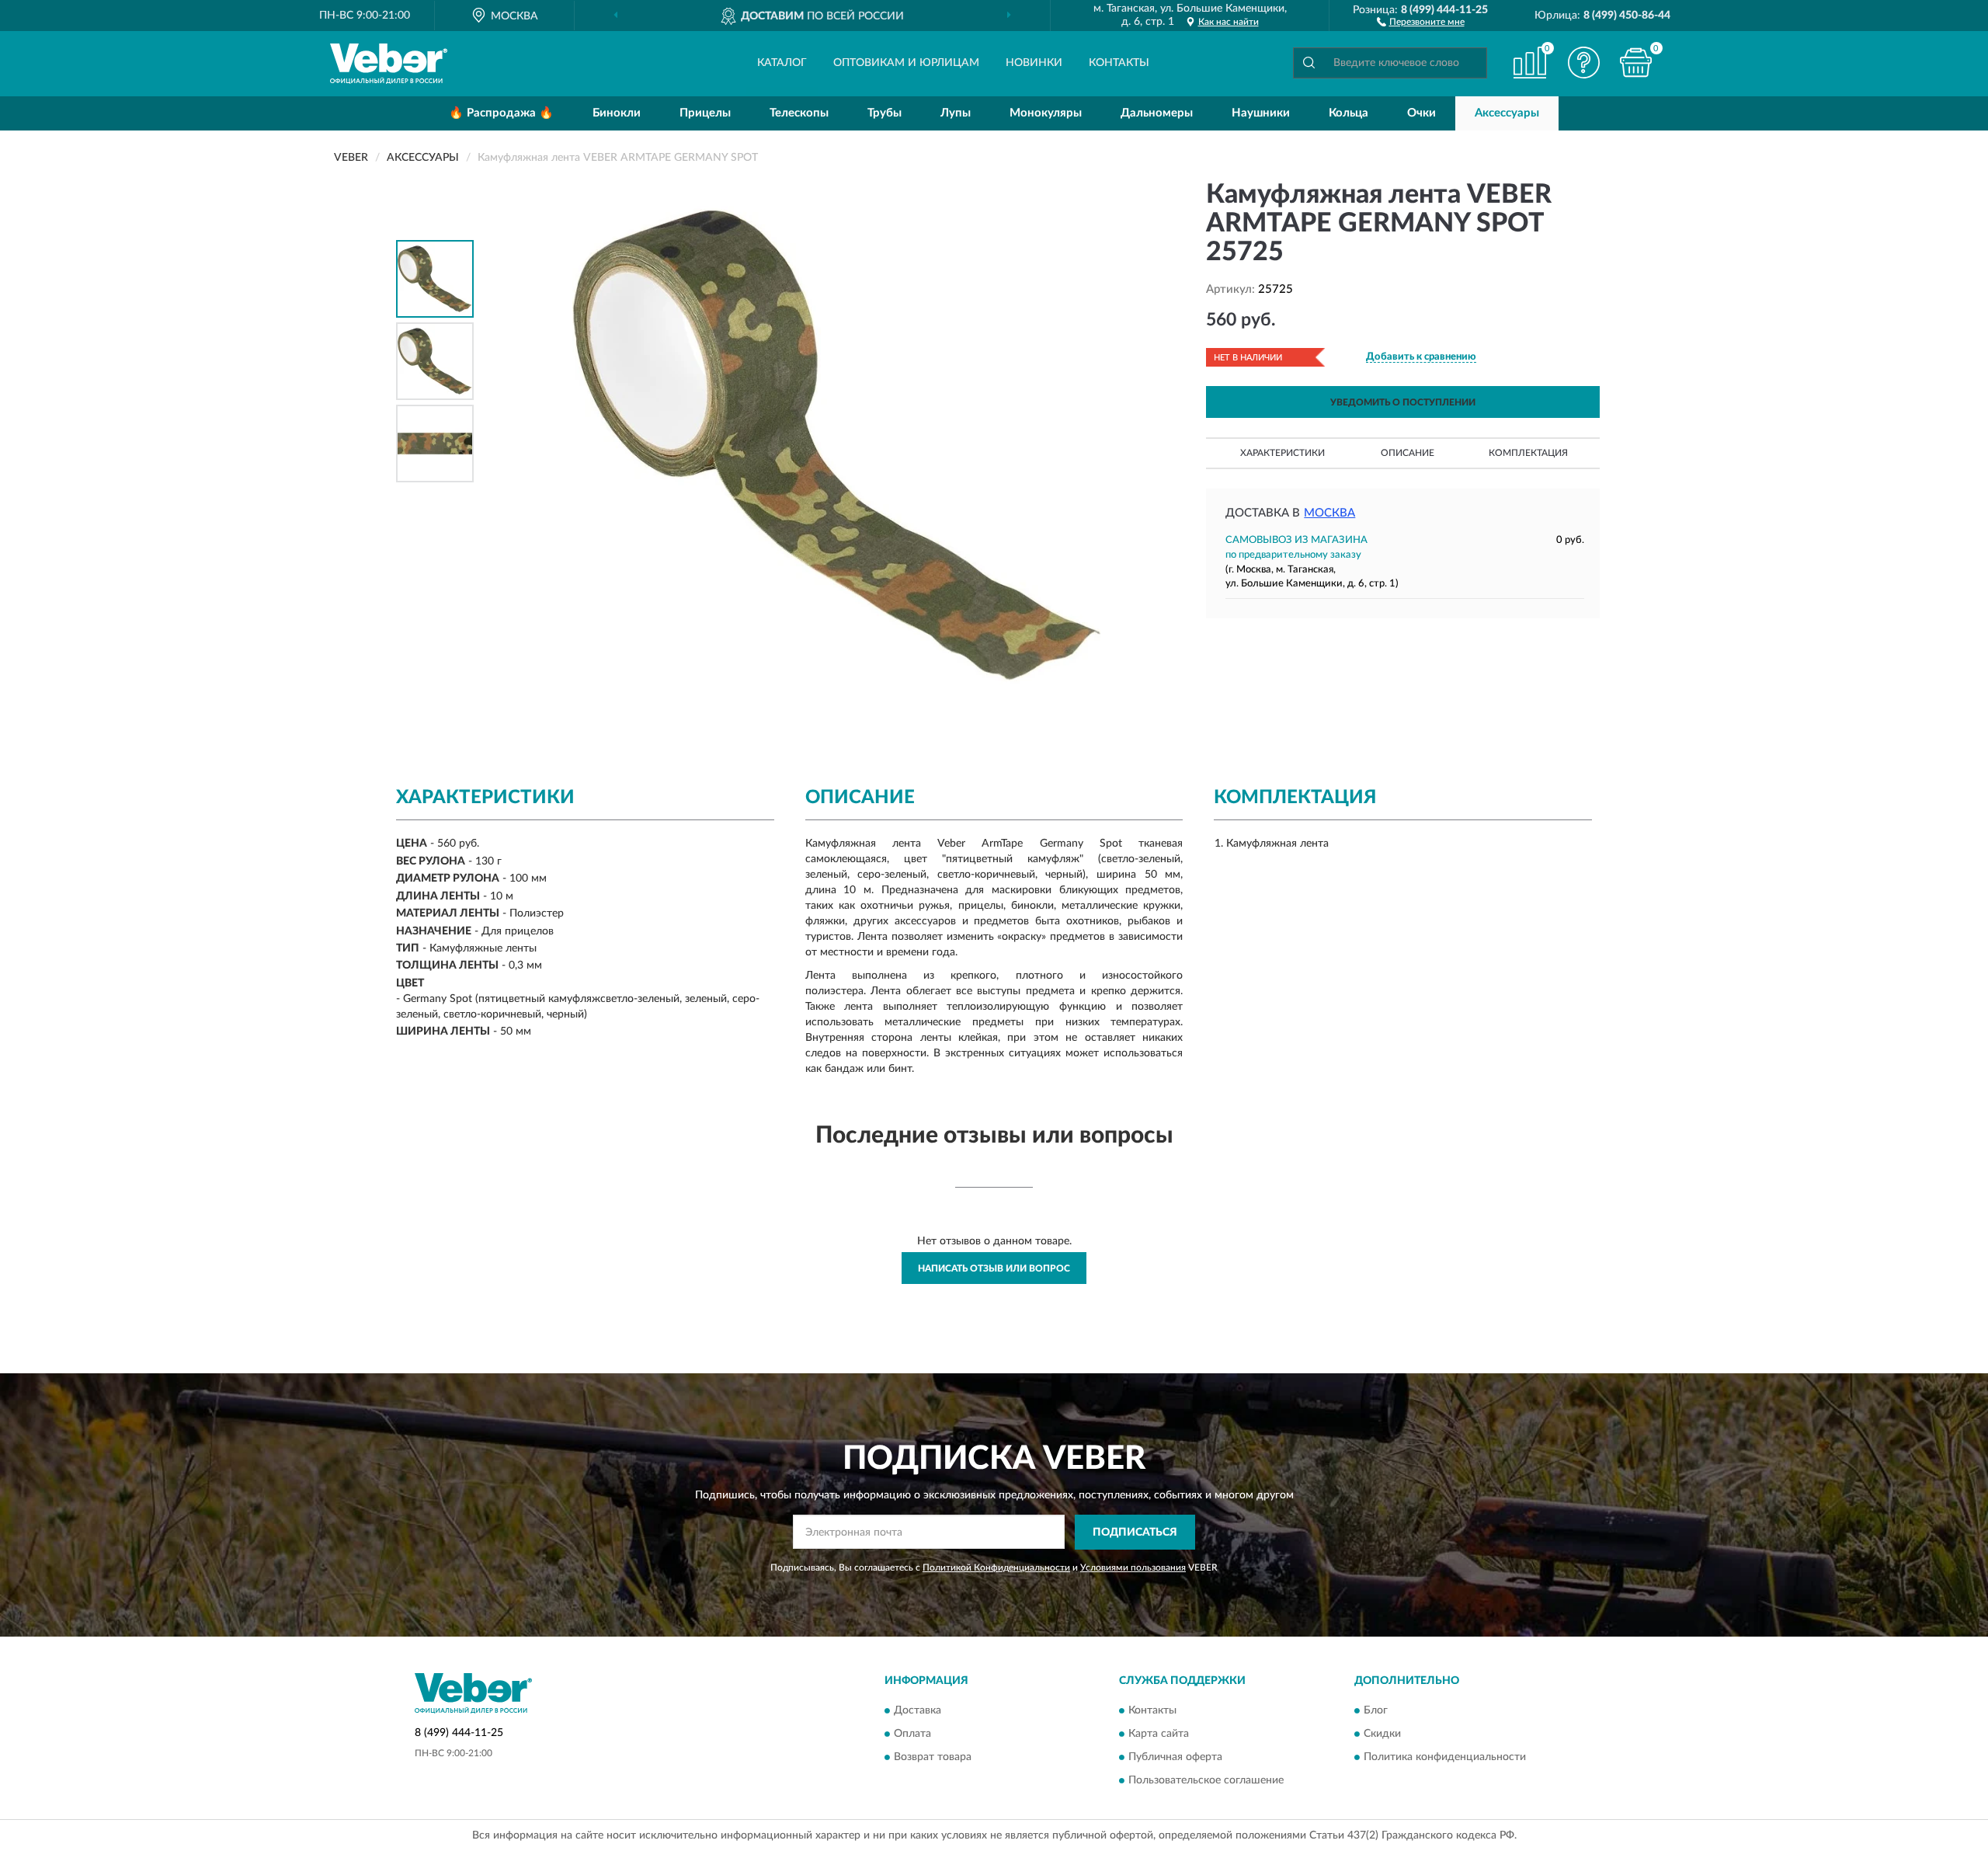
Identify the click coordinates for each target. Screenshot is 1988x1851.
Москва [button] (1329, 513)
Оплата (912, 1734)
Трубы (885, 113)
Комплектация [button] (1528, 453)
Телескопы (799, 113)
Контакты (1119, 63)
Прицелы (705, 113)
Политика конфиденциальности (1445, 1758)
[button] (1421, 21)
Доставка (918, 1711)
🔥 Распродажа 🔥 (501, 113)
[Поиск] (1309, 63)
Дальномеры (1157, 113)
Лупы (956, 113)
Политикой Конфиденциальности (996, 1567)
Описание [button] (1408, 453)
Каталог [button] (782, 63)
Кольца (1349, 113)
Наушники (1261, 113)
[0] (1636, 63)
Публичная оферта (1175, 1758)
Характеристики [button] (1282, 453)
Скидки (1382, 1734)
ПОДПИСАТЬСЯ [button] (1135, 1533)
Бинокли (617, 113)
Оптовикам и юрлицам (906, 63)
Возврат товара (933, 1758)
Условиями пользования (1133, 1567)
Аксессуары (1507, 113)
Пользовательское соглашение (1206, 1781)
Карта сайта (1159, 1734)
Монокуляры (1046, 113)
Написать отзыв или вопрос (994, 1268)
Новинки (1034, 63)
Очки (1421, 113)
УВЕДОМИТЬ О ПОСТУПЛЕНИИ (1403, 402)
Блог (1376, 1711)
